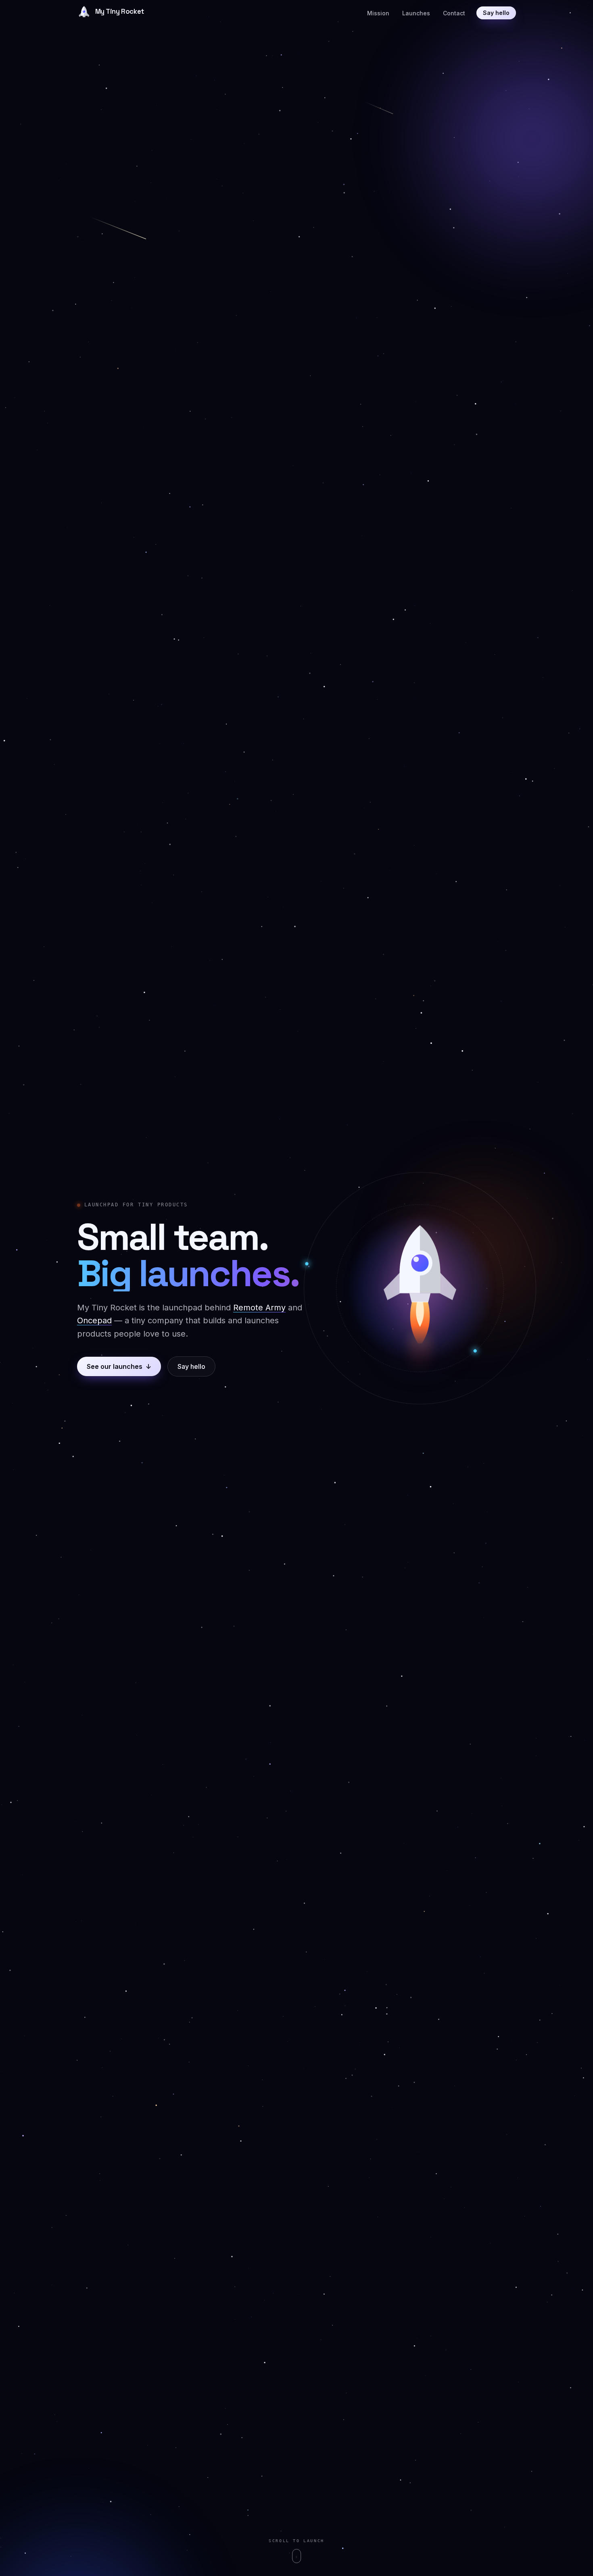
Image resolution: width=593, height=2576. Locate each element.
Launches (416, 13)
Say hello (496, 13)
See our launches (119, 1366)
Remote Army (259, 1308)
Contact (454, 13)
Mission (378, 13)
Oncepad (94, 1320)
